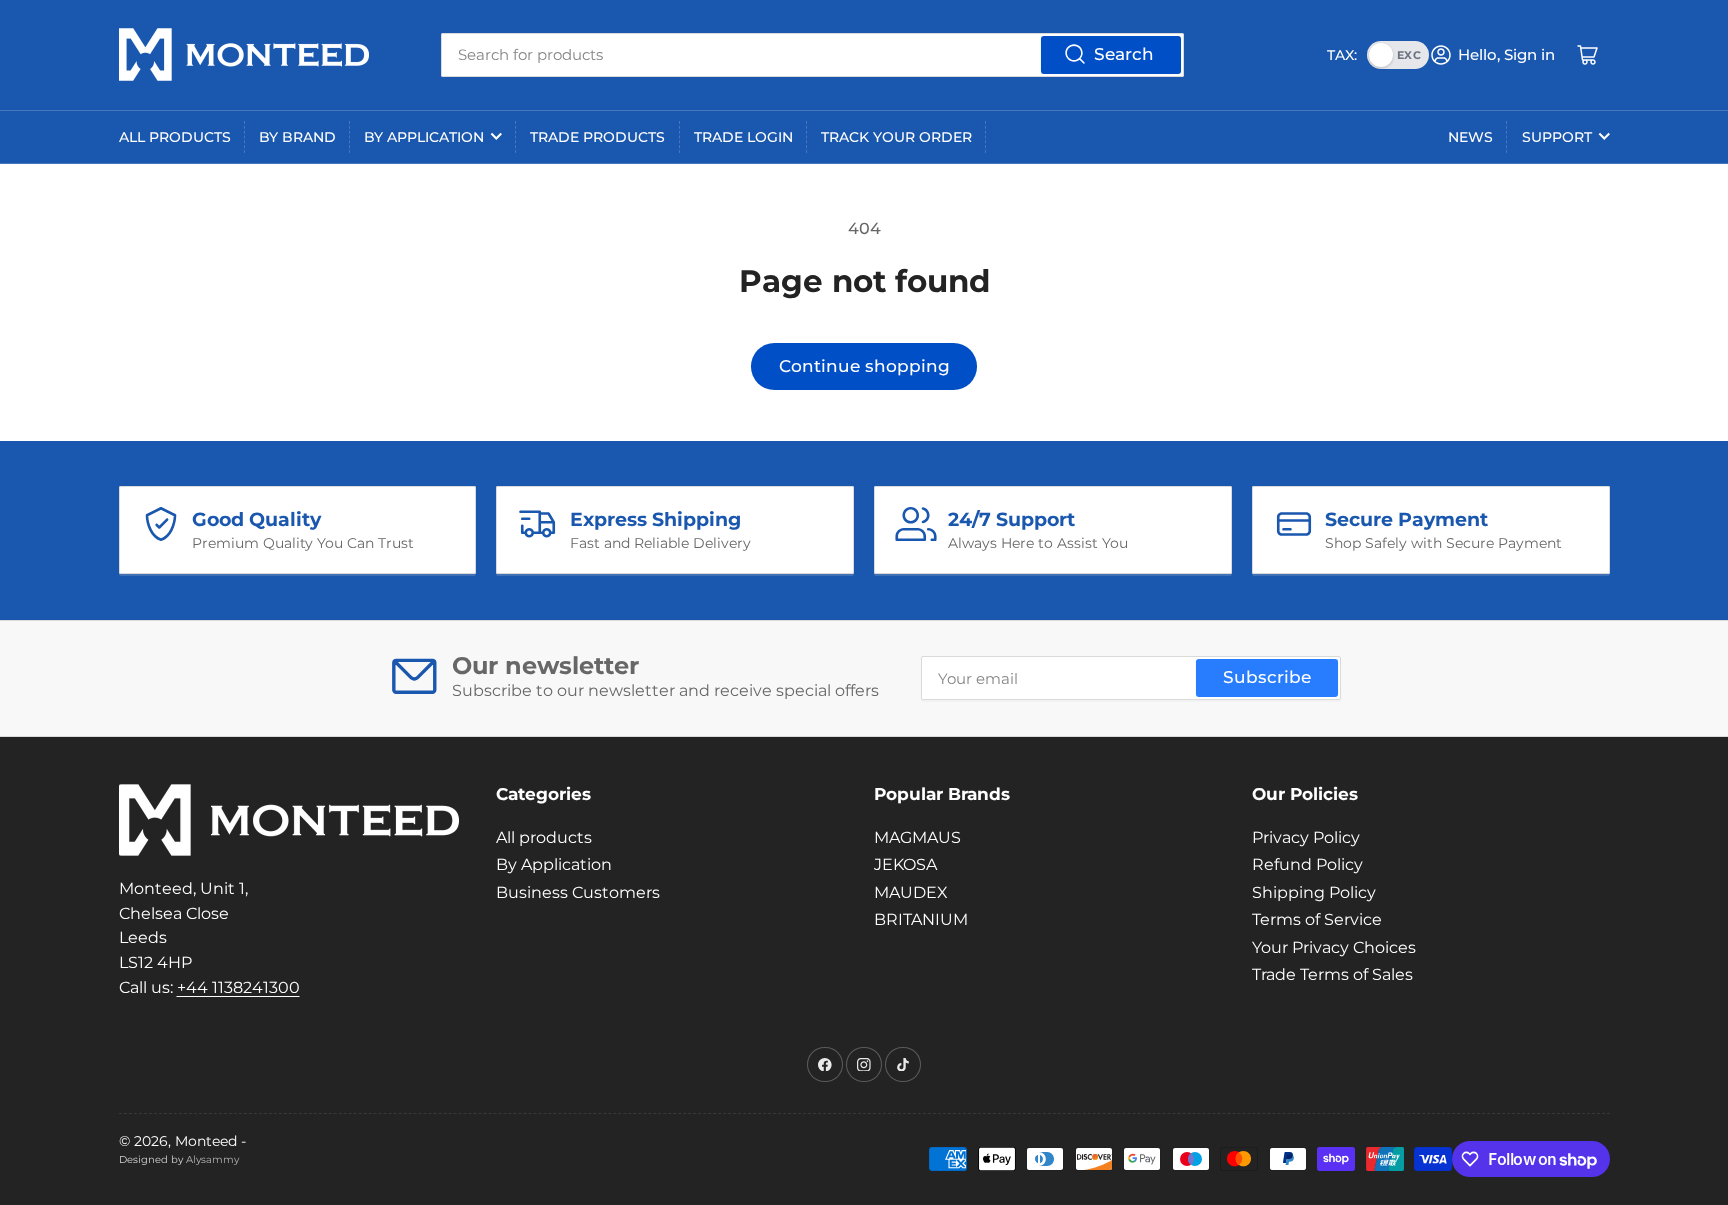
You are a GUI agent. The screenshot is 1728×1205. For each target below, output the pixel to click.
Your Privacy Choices (1334, 947)
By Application (424, 137)
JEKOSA (905, 864)
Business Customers (578, 892)
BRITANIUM (921, 919)
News (1470, 137)
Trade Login (743, 137)
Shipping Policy (1314, 892)
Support (1557, 137)
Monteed (206, 1141)
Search (1124, 54)
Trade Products (597, 137)
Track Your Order (896, 137)
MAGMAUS (917, 837)
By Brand (297, 137)
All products (175, 137)
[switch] (1398, 55)
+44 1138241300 (238, 987)
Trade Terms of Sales (1332, 974)
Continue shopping (864, 366)
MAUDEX (911, 892)
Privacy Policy (1306, 837)
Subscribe (1267, 677)
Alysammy (212, 1159)
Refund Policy (1307, 864)
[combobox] (812, 55)
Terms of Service (1317, 919)
